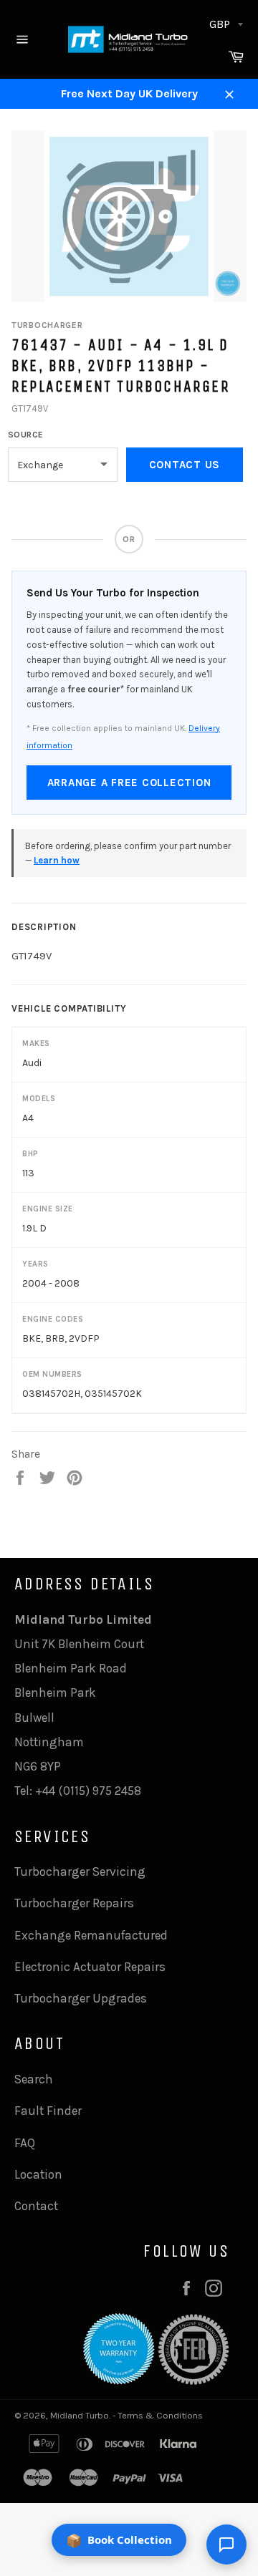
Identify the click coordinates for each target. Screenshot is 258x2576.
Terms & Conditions (160, 2415)
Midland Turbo (80, 2415)
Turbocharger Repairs (74, 1903)
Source (26, 435)
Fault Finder (48, 2111)
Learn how (57, 860)
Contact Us (185, 465)
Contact (36, 2206)
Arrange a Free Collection (129, 783)
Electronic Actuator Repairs (90, 1967)
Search (34, 2079)
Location (38, 2174)
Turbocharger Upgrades (81, 1998)
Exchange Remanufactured (91, 1935)
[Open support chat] (226, 2544)
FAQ (25, 2143)
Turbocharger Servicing (80, 1872)
